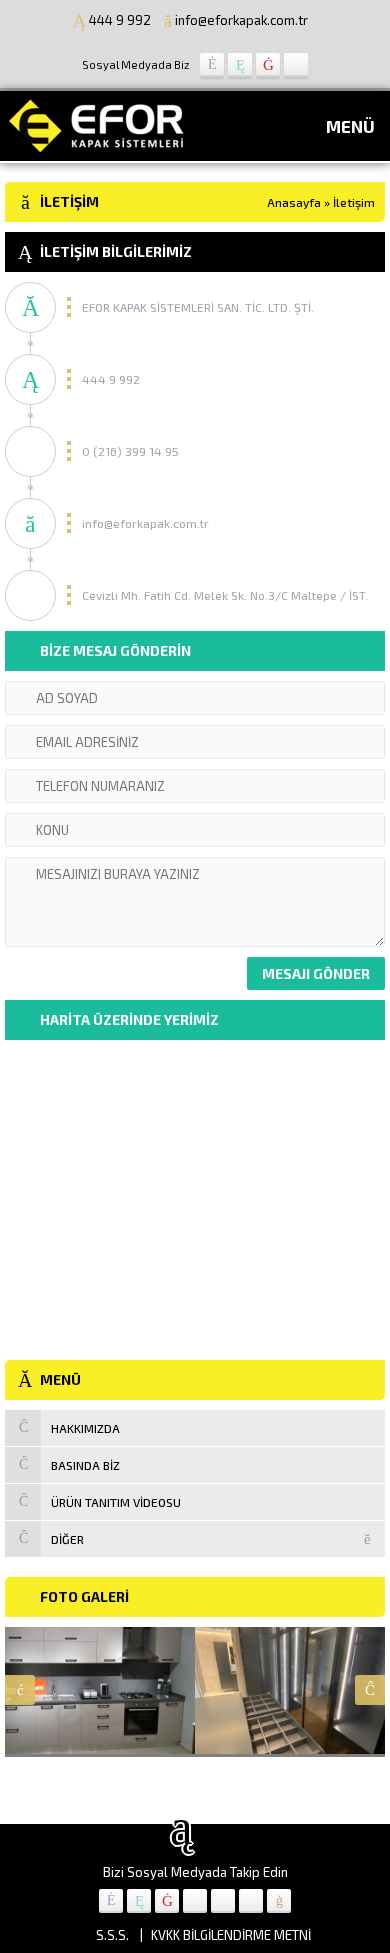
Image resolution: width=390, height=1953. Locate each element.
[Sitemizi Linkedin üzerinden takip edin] (195, 1901)
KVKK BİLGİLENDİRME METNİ (231, 1935)
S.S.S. (112, 1935)
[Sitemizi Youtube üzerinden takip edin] (268, 65)
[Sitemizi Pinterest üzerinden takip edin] (251, 1901)
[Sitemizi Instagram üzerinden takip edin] (296, 65)
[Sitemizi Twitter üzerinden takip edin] (240, 65)
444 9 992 (120, 20)
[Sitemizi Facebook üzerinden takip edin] (212, 65)
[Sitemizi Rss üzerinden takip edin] (279, 1901)
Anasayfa (294, 202)
